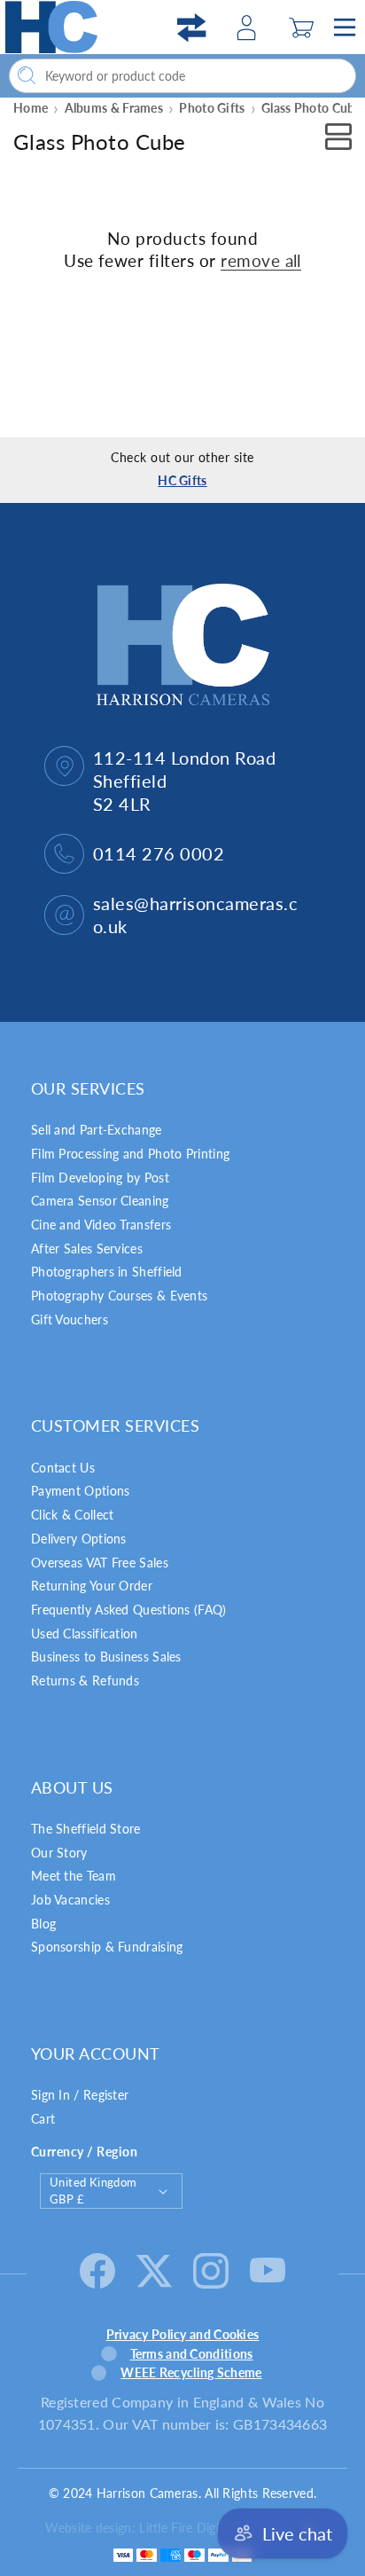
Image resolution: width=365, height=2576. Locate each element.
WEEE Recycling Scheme (191, 2372)
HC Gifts (182, 480)
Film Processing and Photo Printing (130, 1154)
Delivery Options (79, 1539)
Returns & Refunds (85, 1681)
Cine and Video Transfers (101, 1225)
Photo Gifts (212, 108)
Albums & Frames (114, 108)
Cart (43, 2119)
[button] (301, 27)
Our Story (59, 1853)
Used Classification (85, 1634)
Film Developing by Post (100, 1178)
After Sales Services (87, 1249)
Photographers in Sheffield (107, 1272)
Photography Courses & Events (119, 1296)
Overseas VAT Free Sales (100, 1563)
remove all (261, 260)
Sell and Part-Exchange (97, 1130)
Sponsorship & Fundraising (107, 1947)
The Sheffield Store (86, 1829)
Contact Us (63, 1468)
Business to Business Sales (106, 1657)
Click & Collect (73, 1515)
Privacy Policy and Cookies (183, 2334)
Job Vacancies (70, 1900)
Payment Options (81, 1491)
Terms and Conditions (192, 2354)
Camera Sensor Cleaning (100, 1201)
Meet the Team (74, 1876)
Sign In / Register (80, 2095)
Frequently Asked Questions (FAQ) (129, 1610)
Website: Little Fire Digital (167, 2528)
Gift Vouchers (70, 1319)
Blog (43, 1924)
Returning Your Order (92, 1586)
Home (31, 108)
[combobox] (182, 76)
